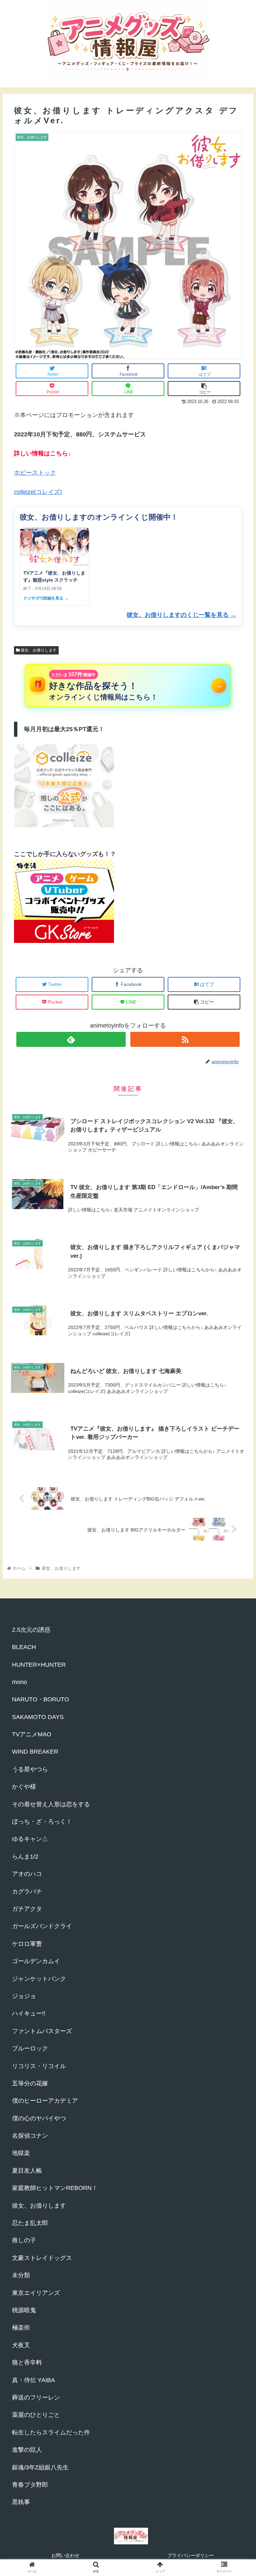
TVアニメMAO (32, 1734)
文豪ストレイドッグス (42, 2258)
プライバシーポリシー (191, 2555)
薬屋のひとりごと (36, 2415)
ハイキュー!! (29, 2013)
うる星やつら (30, 1769)
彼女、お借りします (38, 650)
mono (19, 1682)
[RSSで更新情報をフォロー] (185, 1039)
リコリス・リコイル (39, 2066)
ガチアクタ (27, 1909)
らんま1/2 (25, 1857)
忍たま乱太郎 (30, 2223)
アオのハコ (27, 1874)
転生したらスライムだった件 (51, 2432)
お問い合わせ (65, 2555)
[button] (236, 1340)
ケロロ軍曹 (27, 1944)
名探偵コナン (30, 2136)
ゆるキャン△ (30, 1839)
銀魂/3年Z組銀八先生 (40, 2467)
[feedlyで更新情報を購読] (71, 1039)
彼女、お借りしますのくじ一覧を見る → (181, 615)
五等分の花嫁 (30, 2083)
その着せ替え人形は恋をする (51, 1804)
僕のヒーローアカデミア (45, 2101)
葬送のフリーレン (36, 2397)
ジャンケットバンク (39, 1979)
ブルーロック (30, 2048)
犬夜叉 (21, 2345)
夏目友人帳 (27, 2171)
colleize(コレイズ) (38, 492)
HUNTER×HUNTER (39, 1665)
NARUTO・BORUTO (40, 1699)
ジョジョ (24, 1996)
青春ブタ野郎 (30, 2485)
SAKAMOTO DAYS (38, 1717)
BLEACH (24, 1647)
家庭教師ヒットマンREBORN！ (55, 2188)
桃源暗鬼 (24, 2310)
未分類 (21, 2275)
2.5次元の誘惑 (31, 1630)
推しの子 (24, 2240)
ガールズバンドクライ (42, 1926)
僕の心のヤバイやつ (39, 2118)
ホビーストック (35, 473)
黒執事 (21, 2502)
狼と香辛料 (27, 2362)
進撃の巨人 (27, 2450)
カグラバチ (27, 1892)
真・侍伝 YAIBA (33, 2380)
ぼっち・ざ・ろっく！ (42, 1822)
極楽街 (21, 2328)
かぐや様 (24, 1787)
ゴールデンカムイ (36, 1961)
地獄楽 (21, 2153)
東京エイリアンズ (36, 2293)
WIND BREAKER (35, 1752)
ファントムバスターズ (42, 2031)
